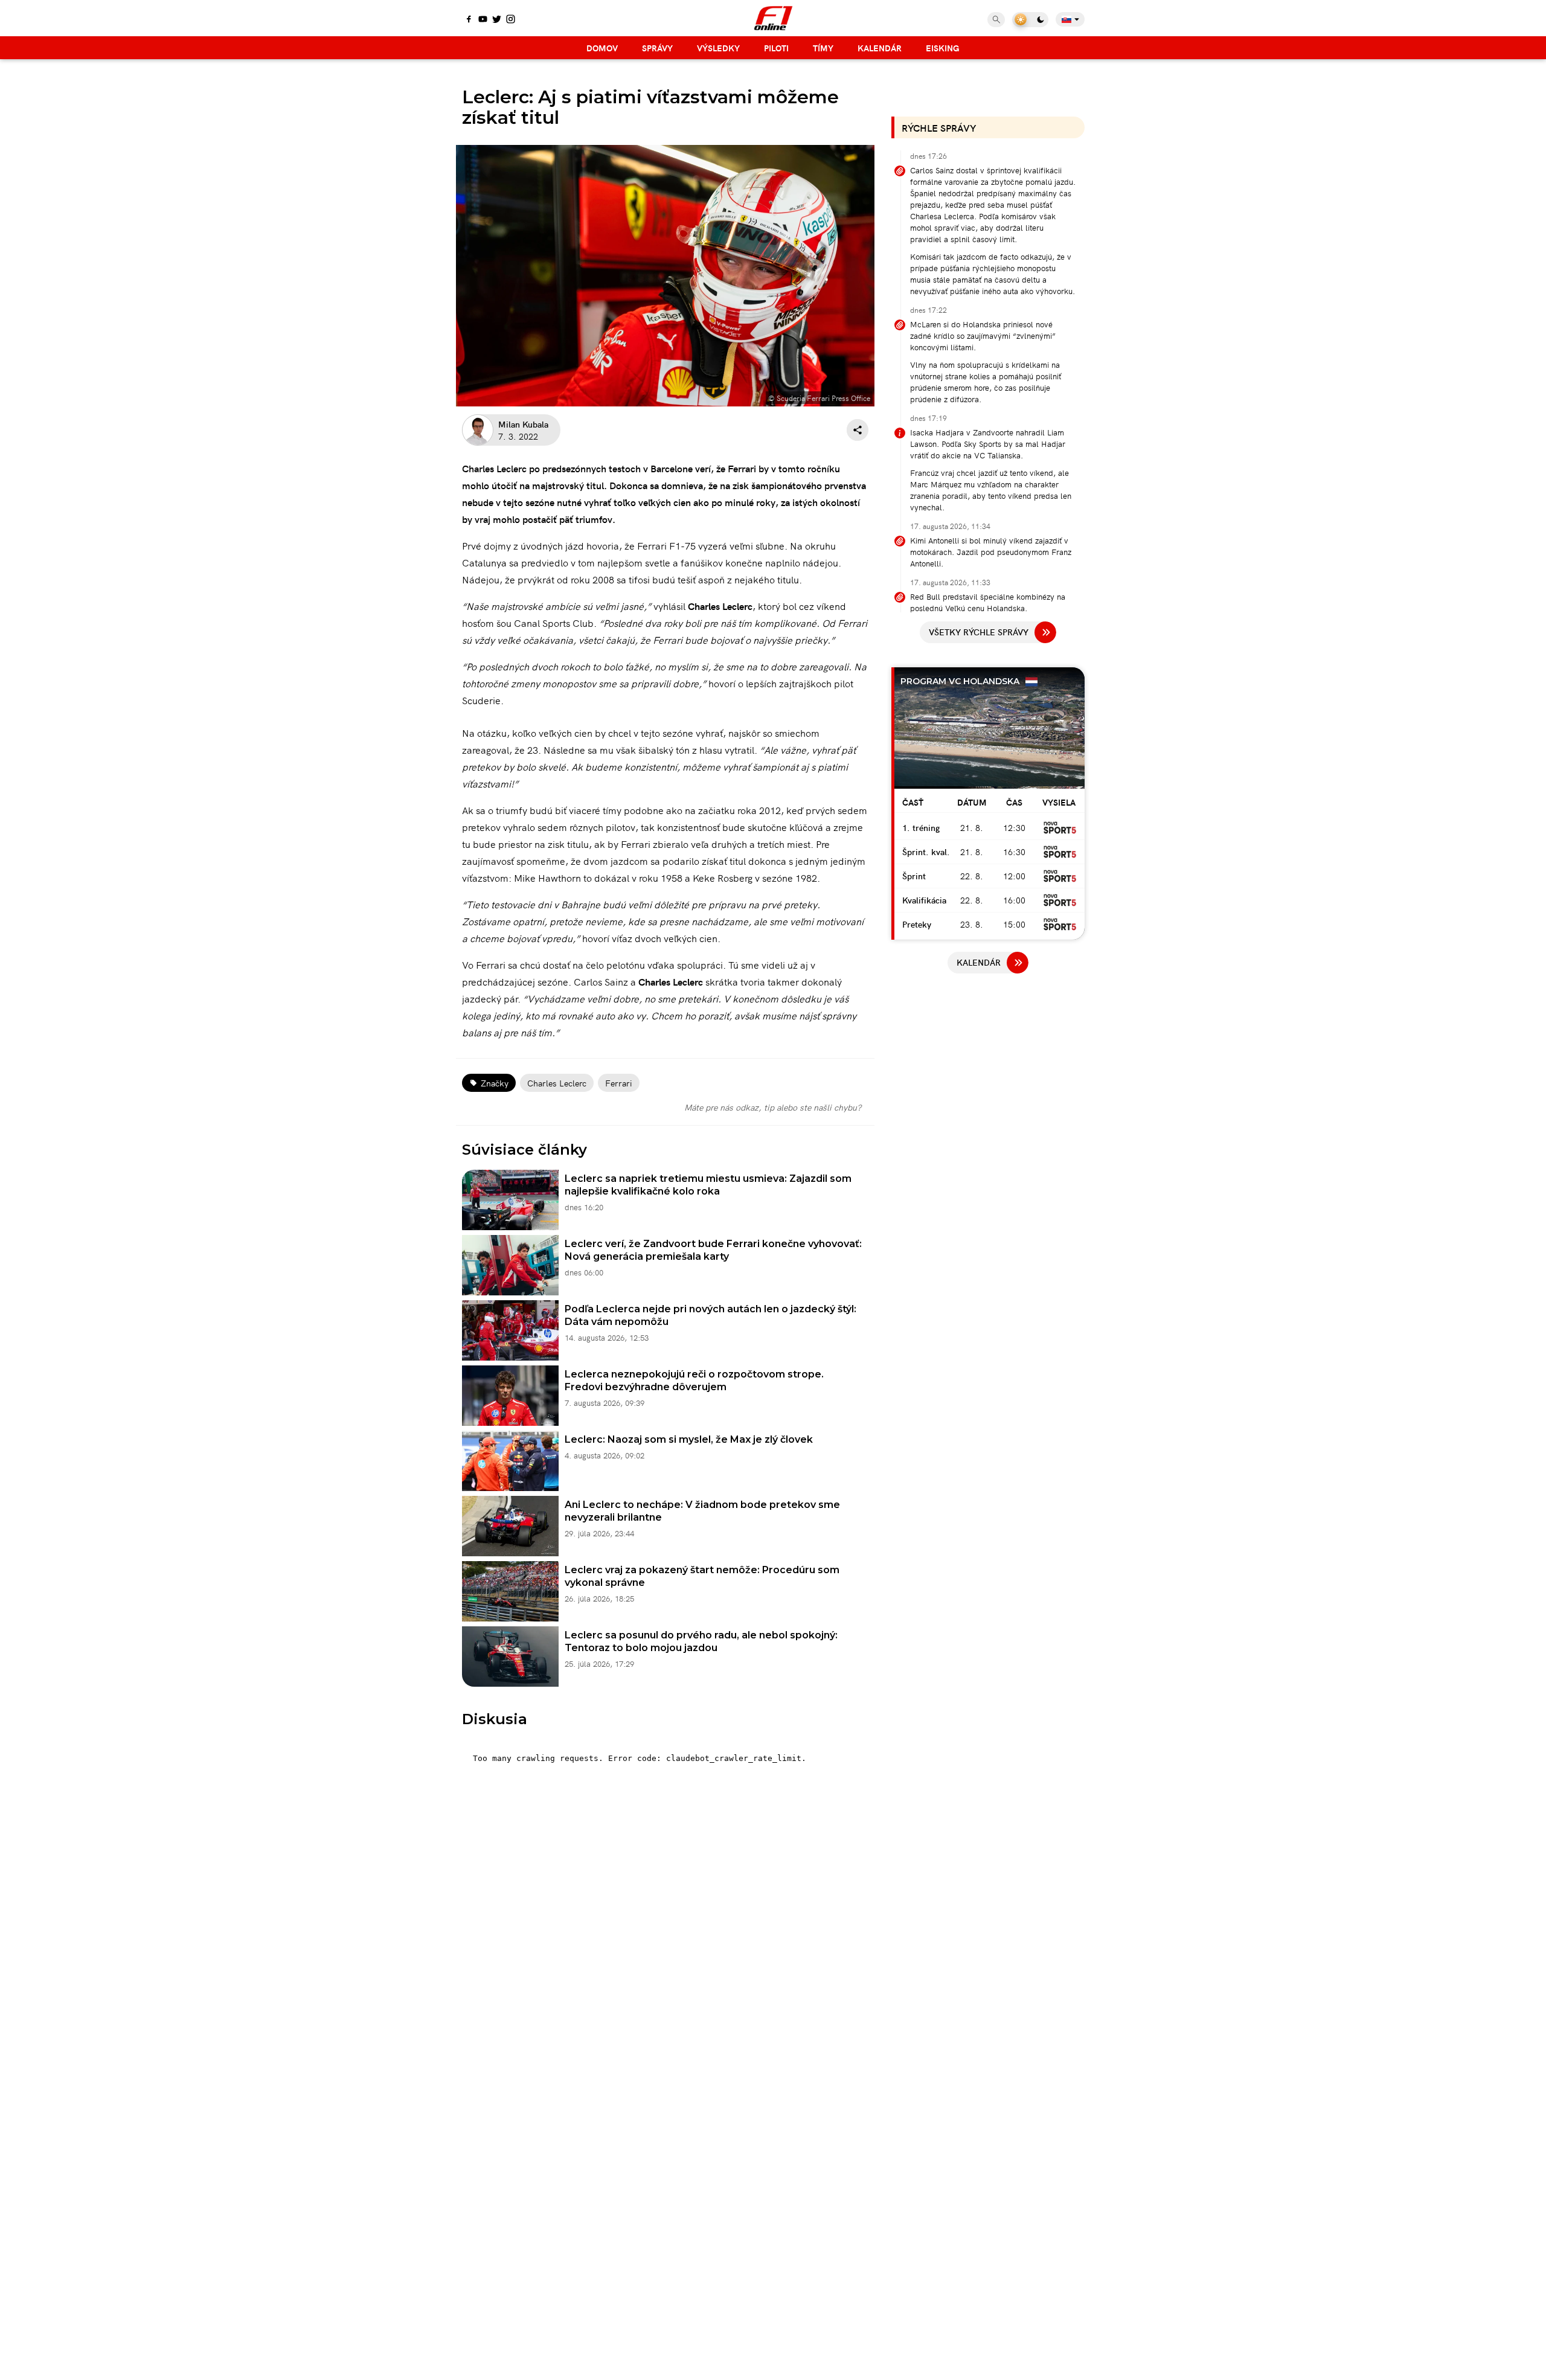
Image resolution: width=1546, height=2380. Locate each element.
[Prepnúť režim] (1030, 20)
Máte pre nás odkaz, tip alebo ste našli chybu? (773, 1107)
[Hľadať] (996, 20)
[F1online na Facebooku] (469, 20)
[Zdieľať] (858, 430)
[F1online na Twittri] (497, 20)
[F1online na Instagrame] (511, 20)
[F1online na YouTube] (483, 20)
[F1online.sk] (773, 18)
